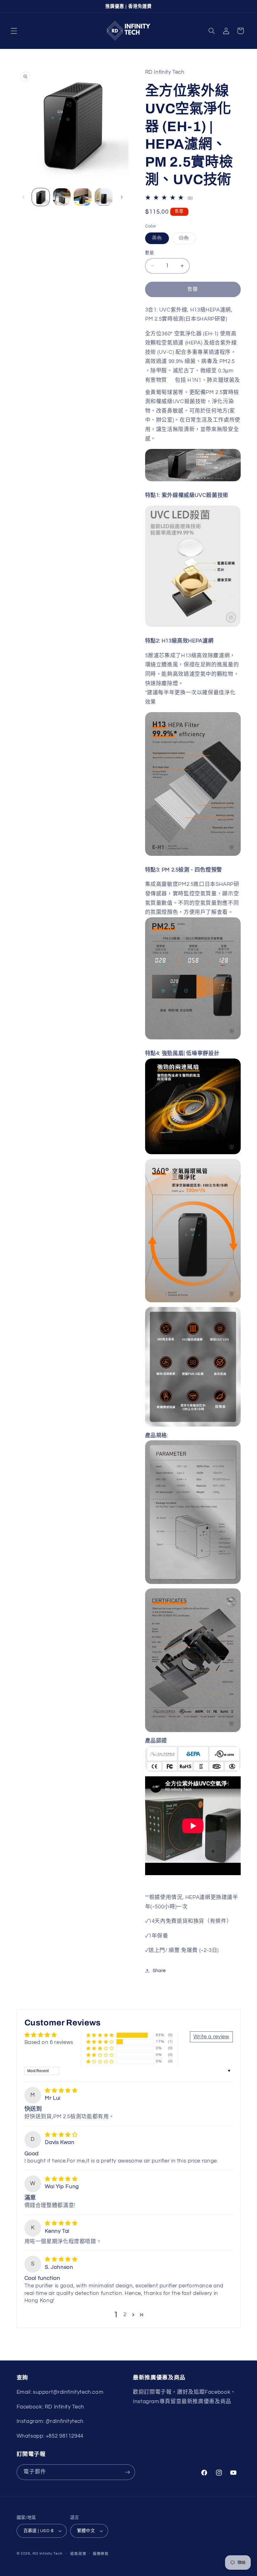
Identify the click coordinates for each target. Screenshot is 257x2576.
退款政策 (78, 2554)
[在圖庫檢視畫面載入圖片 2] (62, 197)
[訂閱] (127, 2472)
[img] (61, 2091)
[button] (14, 31)
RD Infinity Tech (48, 2554)
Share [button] (159, 1971)
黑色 (159, 240)
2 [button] (125, 2315)
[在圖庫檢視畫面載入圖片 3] (82, 197)
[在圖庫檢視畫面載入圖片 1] (41, 197)
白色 (186, 240)
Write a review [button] (211, 2037)
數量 (150, 253)
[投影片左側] (24, 197)
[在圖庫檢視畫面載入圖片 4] (103, 197)
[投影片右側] (122, 197)
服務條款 (101, 2554)
